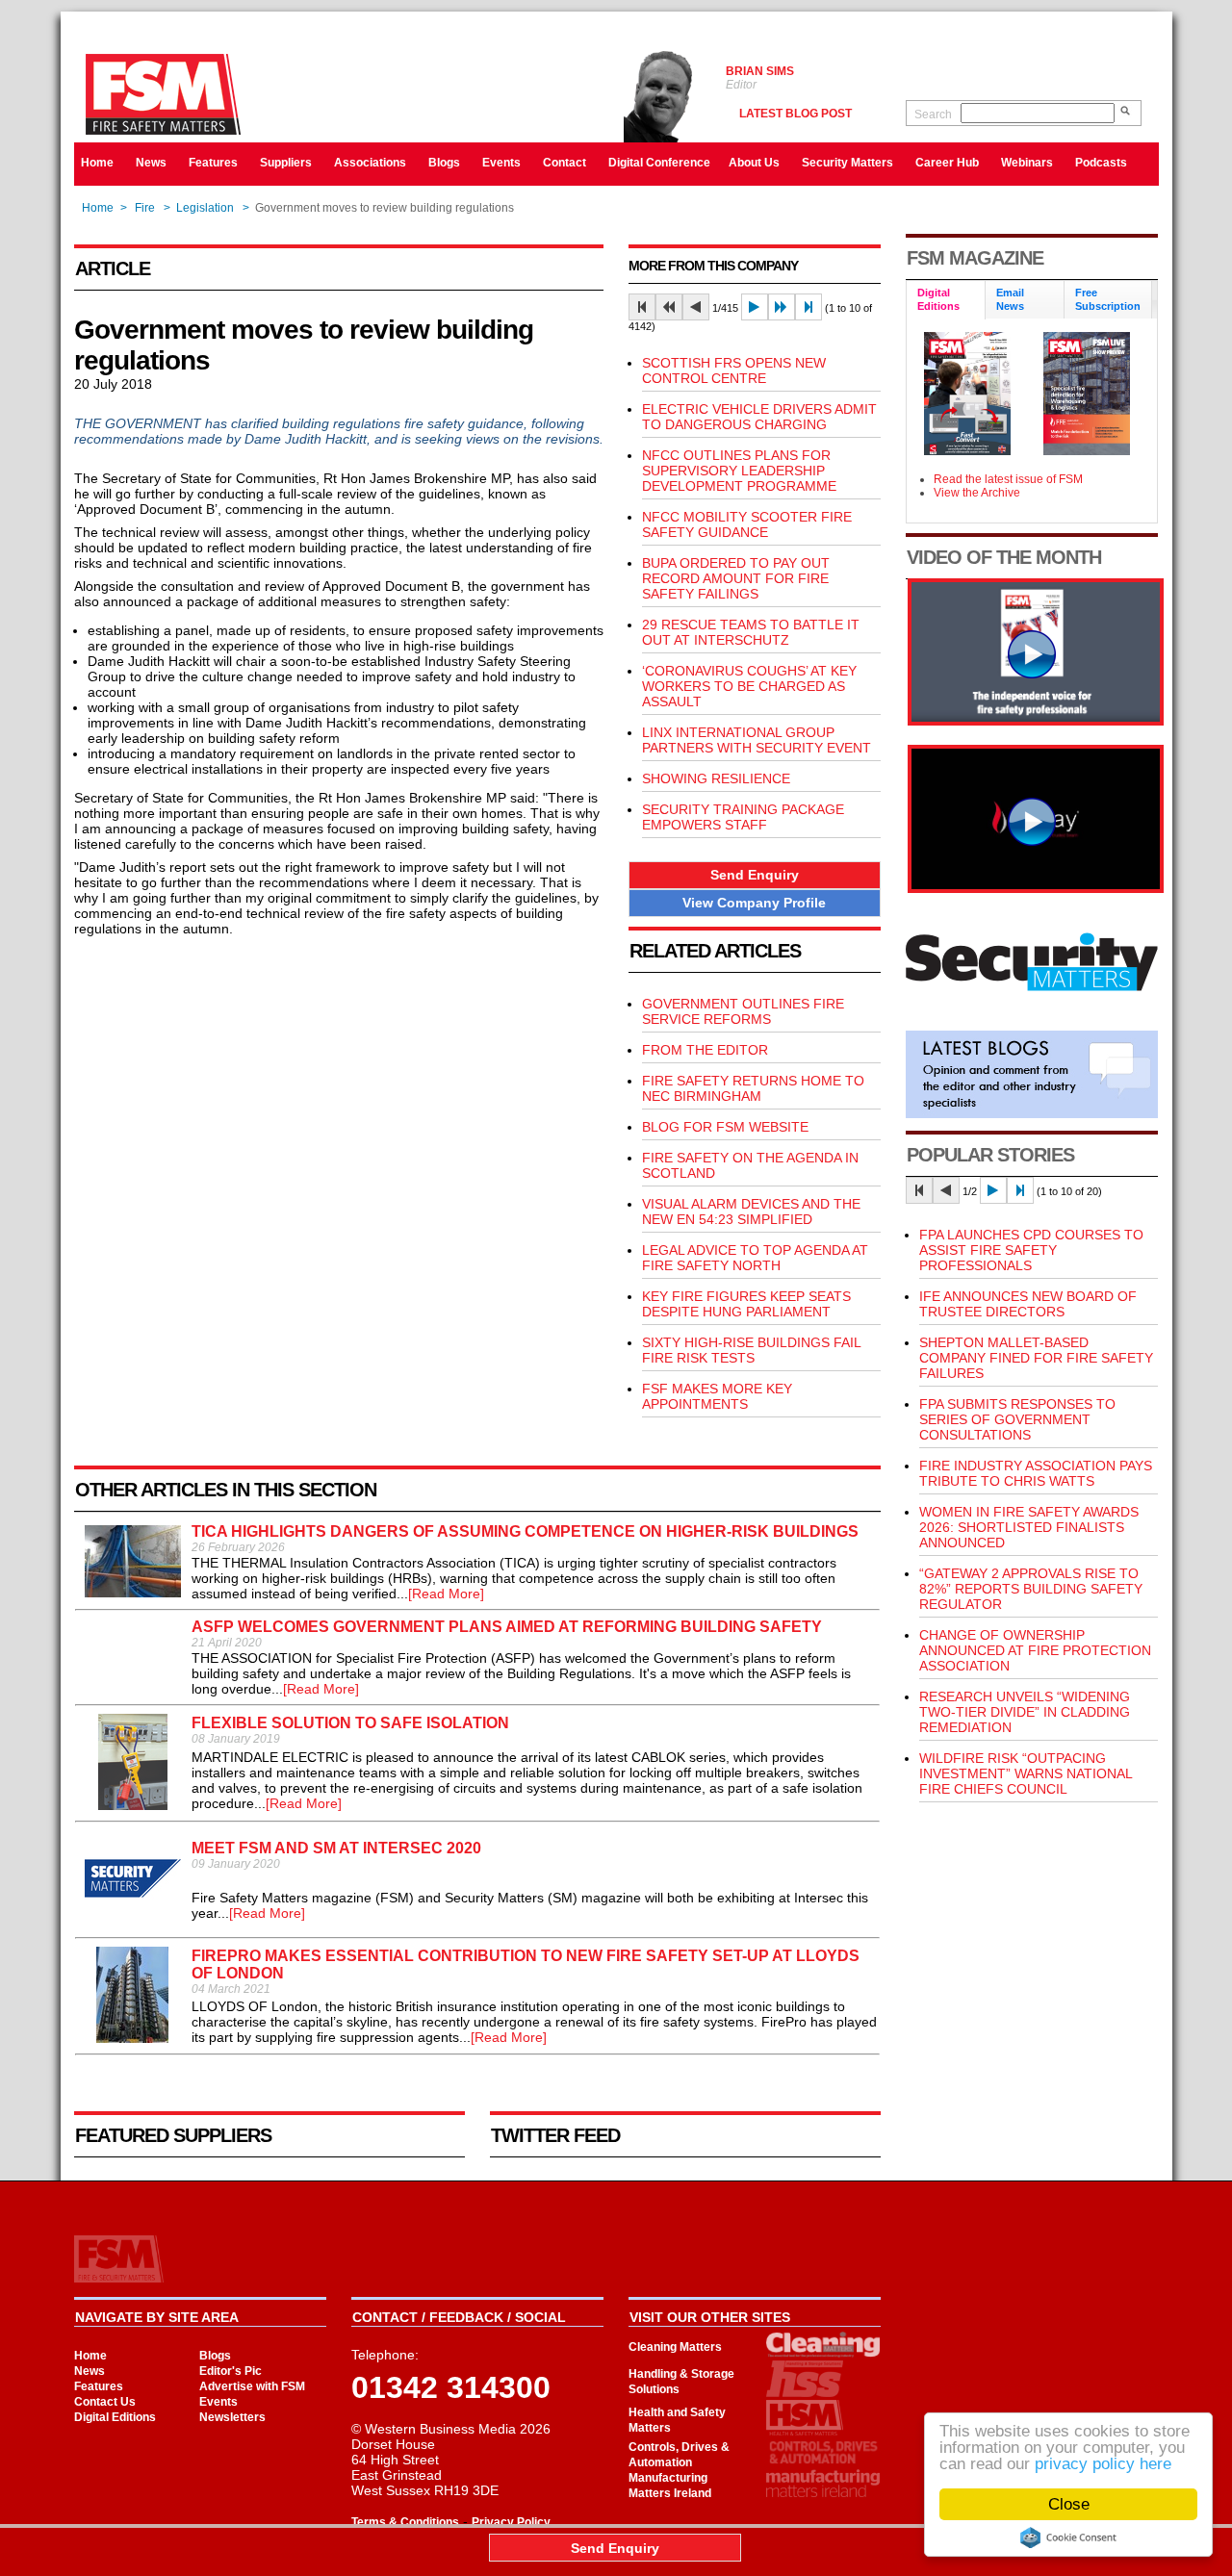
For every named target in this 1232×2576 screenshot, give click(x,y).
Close (1069, 2504)
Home (97, 163)
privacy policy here (1103, 2464)
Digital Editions (115, 2417)
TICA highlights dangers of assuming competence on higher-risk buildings (525, 1531)
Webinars (1027, 163)
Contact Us (105, 2402)
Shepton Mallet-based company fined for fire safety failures (1036, 1358)
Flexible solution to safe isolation (350, 1723)
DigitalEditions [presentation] (938, 299)
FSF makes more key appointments (717, 1396)
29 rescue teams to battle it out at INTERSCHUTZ (751, 632)
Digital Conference (659, 163)
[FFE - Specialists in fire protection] (1036, 888)
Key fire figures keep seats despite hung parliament (746, 1304)
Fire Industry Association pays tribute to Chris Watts (1036, 1473)
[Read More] (446, 1594)
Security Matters (847, 163)
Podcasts (1101, 163)
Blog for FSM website (725, 1127)
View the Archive (977, 493)
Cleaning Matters (675, 2347)
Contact (565, 163)
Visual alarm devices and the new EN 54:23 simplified (751, 1211)
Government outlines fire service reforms (743, 1011)
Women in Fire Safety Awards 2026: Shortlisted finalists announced (1029, 1527)
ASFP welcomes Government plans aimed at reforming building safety (507, 1627)
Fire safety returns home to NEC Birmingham (753, 1088)
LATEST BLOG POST (796, 114)
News (151, 163)
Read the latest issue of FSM (1008, 479)
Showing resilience (716, 778)
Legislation (205, 208)
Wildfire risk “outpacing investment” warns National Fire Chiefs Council (1026, 1773)
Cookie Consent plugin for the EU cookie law (1068, 2538)
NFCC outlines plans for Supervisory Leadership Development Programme (739, 471)
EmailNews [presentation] (1010, 299)
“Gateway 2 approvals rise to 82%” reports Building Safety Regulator (1031, 1589)
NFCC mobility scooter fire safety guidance (747, 524)
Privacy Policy (511, 2522)
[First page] (642, 307)
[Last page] (808, 307)
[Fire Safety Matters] (1036, 721)
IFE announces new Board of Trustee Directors (1028, 1304)
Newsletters (232, 2417)
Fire (145, 208)
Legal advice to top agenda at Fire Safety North (755, 1258)
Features (213, 163)
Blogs (444, 163)
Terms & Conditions (405, 2522)
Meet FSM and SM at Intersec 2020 (336, 1848)
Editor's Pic (231, 2371)
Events (501, 163)
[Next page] (755, 307)
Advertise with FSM (252, 2386)
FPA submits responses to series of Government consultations (1017, 1419)
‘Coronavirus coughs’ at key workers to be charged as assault (749, 686)
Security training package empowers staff (743, 817)
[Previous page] (696, 307)
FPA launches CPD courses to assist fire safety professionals (1031, 1250)
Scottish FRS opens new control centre (734, 370)
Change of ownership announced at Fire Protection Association (1035, 1650)
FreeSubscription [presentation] (1108, 299)
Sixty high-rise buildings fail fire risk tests (751, 1350)
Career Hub (947, 163)
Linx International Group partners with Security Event (757, 740)
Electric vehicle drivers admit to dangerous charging (759, 417)
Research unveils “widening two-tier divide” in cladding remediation (1025, 1712)
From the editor (705, 1050)
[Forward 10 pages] (782, 307)
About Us (754, 163)
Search (933, 115)
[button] (755, 875)
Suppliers (286, 163)
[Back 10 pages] (669, 307)
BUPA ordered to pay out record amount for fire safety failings (736, 578)
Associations (370, 163)
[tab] (946, 301)
